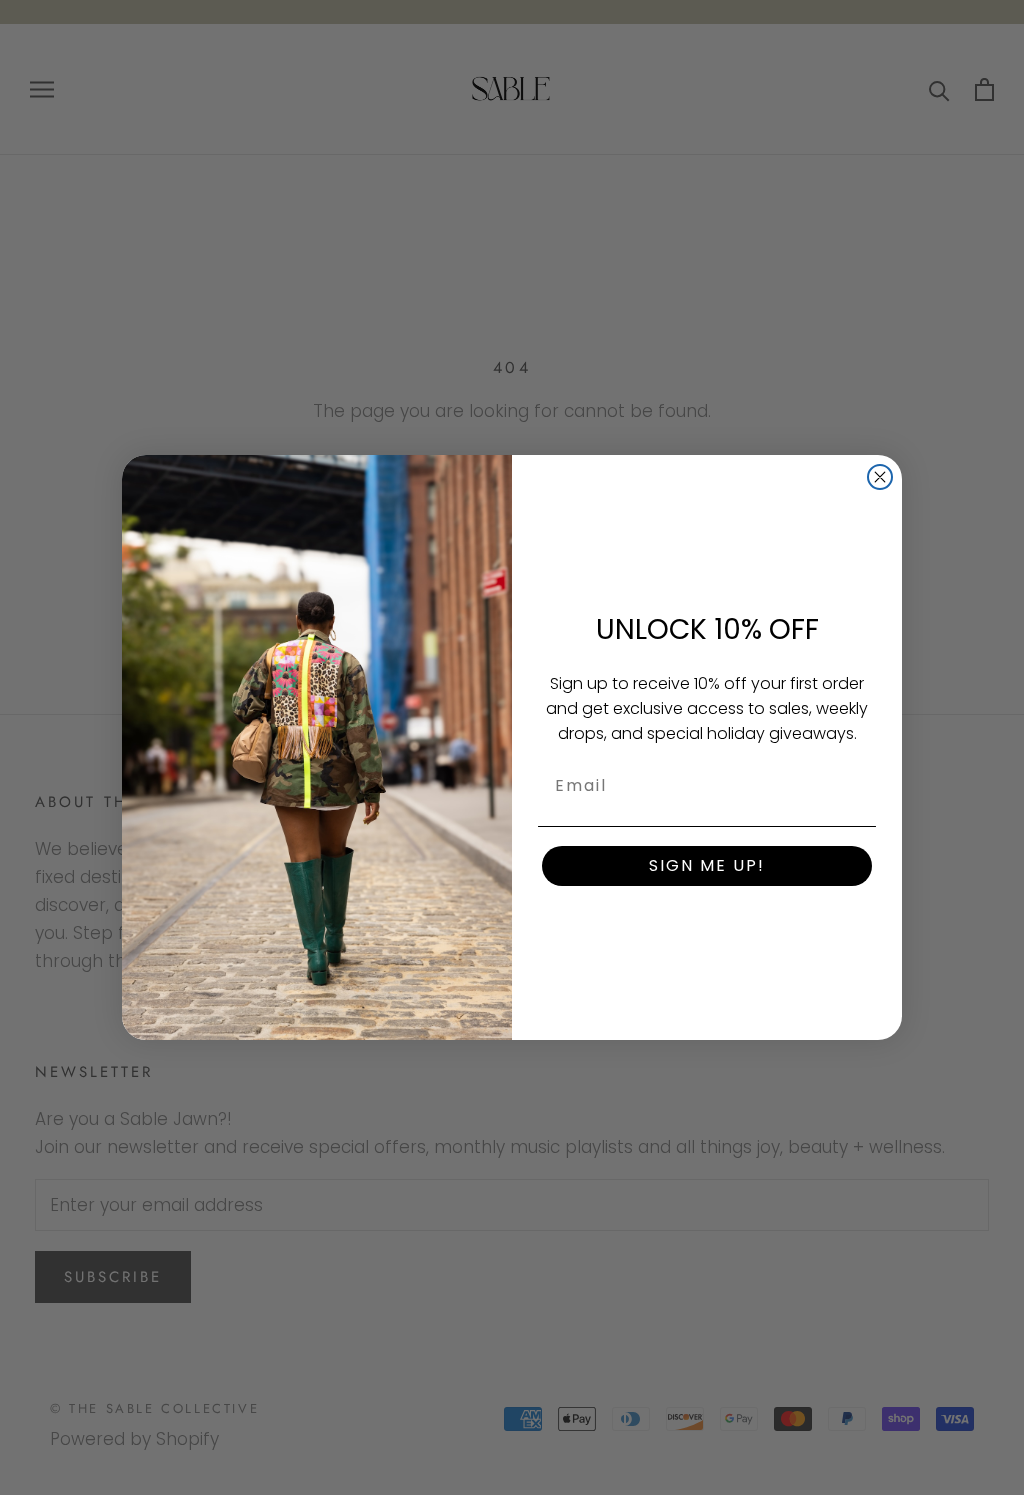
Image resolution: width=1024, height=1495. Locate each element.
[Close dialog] (880, 477)
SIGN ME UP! (707, 865)
